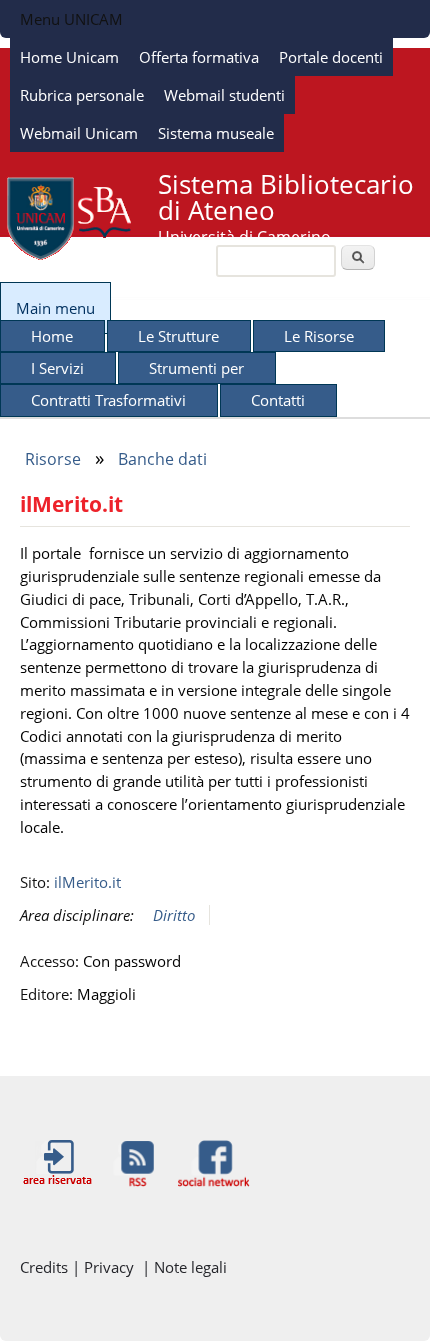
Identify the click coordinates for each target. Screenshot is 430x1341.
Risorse (53, 459)
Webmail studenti (224, 95)
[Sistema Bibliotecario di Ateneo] (69, 256)
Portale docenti (331, 57)
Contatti (278, 400)
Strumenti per (196, 368)
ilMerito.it (87, 882)
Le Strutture (178, 336)
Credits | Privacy (81, 1267)
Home (52, 336)
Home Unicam (69, 57)
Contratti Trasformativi (108, 400)
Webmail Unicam (79, 133)
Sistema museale (216, 133)
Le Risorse (319, 336)
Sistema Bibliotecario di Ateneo (286, 197)
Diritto (174, 915)
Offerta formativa (199, 57)
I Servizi (57, 368)
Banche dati (162, 459)
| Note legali (184, 1267)
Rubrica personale (82, 95)
